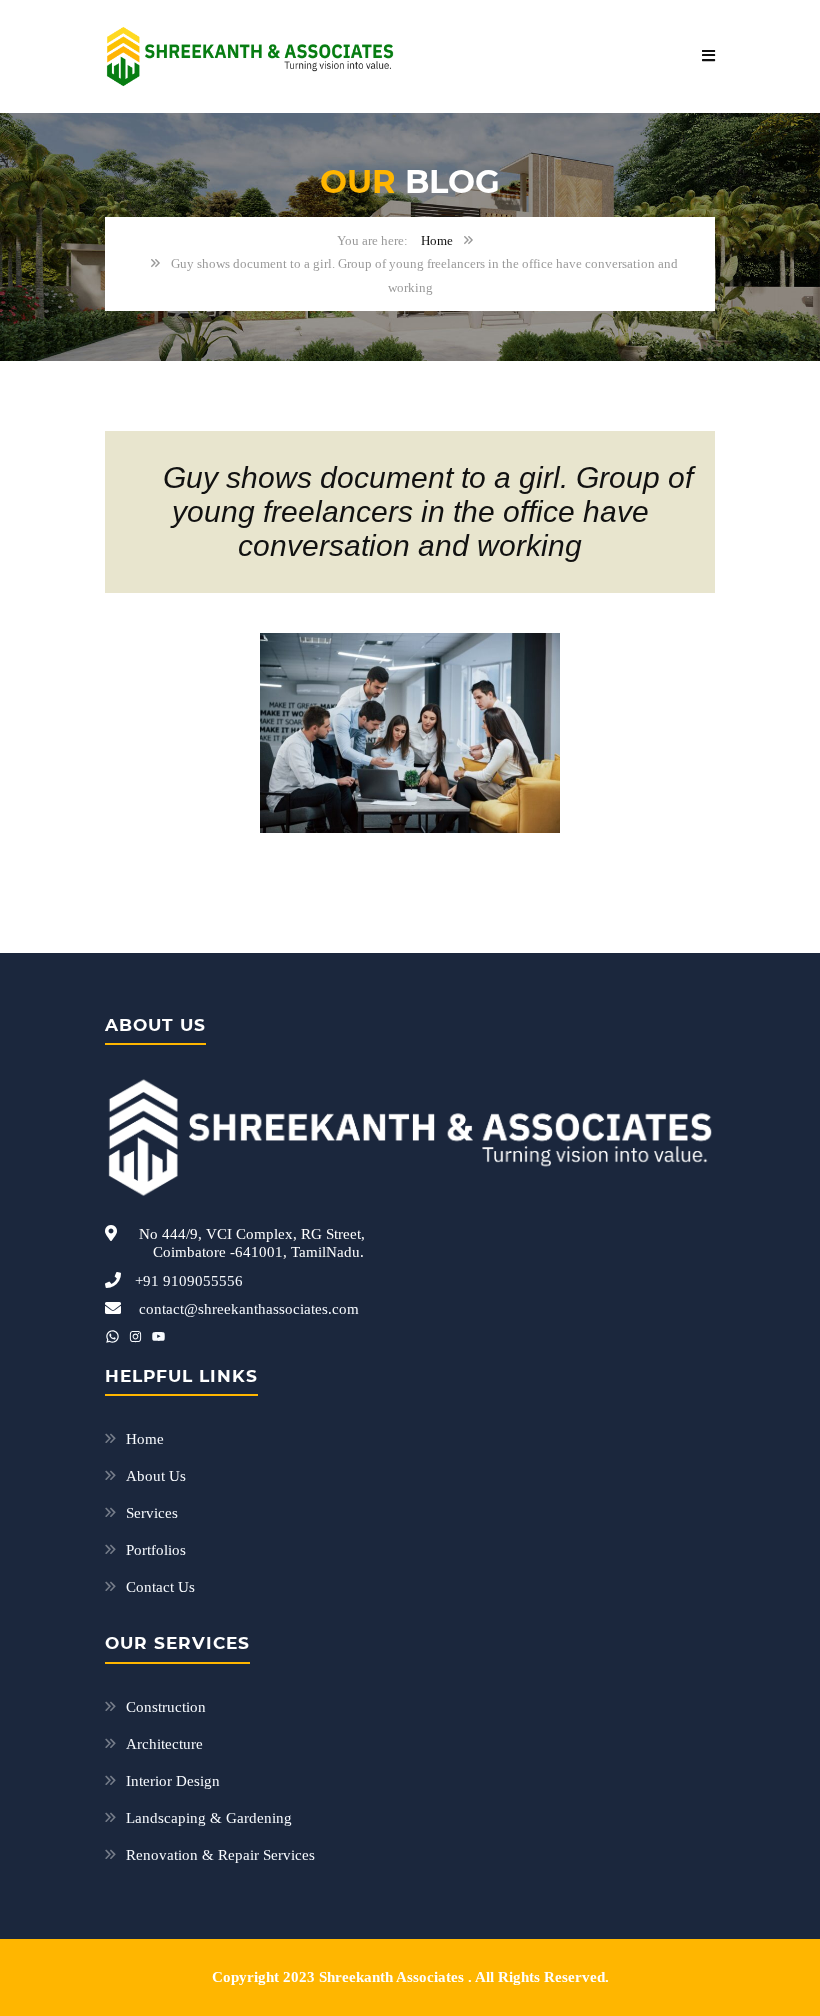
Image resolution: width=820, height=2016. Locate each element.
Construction (166, 1707)
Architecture (164, 1744)
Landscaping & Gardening (209, 1818)
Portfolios (156, 1550)
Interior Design (173, 1781)
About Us (156, 1476)
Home (437, 240)
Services (152, 1513)
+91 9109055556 (189, 1281)
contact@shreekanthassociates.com (249, 1309)
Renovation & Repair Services (220, 1855)
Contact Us (160, 1587)
